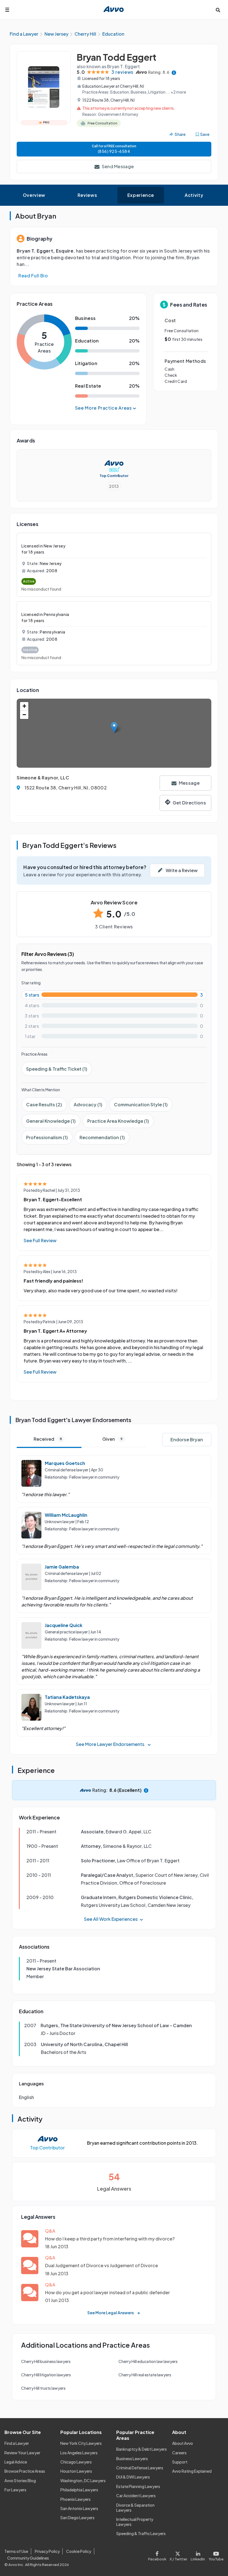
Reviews (87, 195)
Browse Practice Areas (25, 2471)
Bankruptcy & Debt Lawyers (142, 2449)
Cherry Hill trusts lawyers (43, 2388)
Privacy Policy (47, 2551)
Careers (179, 2453)
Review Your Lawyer (22, 2453)
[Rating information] (174, 72)
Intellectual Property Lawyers (135, 2522)
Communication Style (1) (141, 1104)
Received (48, 1439)
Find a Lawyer (17, 2443)
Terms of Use (16, 2551)
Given (112, 1439)
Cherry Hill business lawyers (46, 2361)
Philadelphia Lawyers (79, 2490)
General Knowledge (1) (51, 1121)
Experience (141, 195)
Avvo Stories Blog (20, 2480)
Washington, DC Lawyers (83, 2480)
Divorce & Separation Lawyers (135, 2507)
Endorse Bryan (187, 1439)
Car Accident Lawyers (136, 2496)
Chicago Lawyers (76, 2462)
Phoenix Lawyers (75, 2499)
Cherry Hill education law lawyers (148, 2361)
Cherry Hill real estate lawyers (145, 2375)
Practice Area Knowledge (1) (118, 1121)
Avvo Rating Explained (192, 2471)
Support (180, 2462)
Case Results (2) (44, 1104)
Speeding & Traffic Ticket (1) (57, 1069)
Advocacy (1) (88, 1104)
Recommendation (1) (102, 1137)
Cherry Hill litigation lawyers (46, 2375)
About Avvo (183, 2443)
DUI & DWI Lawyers (133, 2477)
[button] (114, 727)
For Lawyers (15, 2490)
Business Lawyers (132, 2458)
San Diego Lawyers (77, 2518)
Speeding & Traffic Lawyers (141, 2533)
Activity (194, 195)
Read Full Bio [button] (33, 276)
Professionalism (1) (47, 1137)
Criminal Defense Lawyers (140, 2468)
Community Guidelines (28, 2558)
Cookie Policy (79, 2551)
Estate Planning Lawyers (138, 2486)
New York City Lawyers (81, 2443)
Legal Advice (16, 2462)
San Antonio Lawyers (79, 2508)
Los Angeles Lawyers (79, 2453)
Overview (34, 195)
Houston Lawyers (76, 2471)
